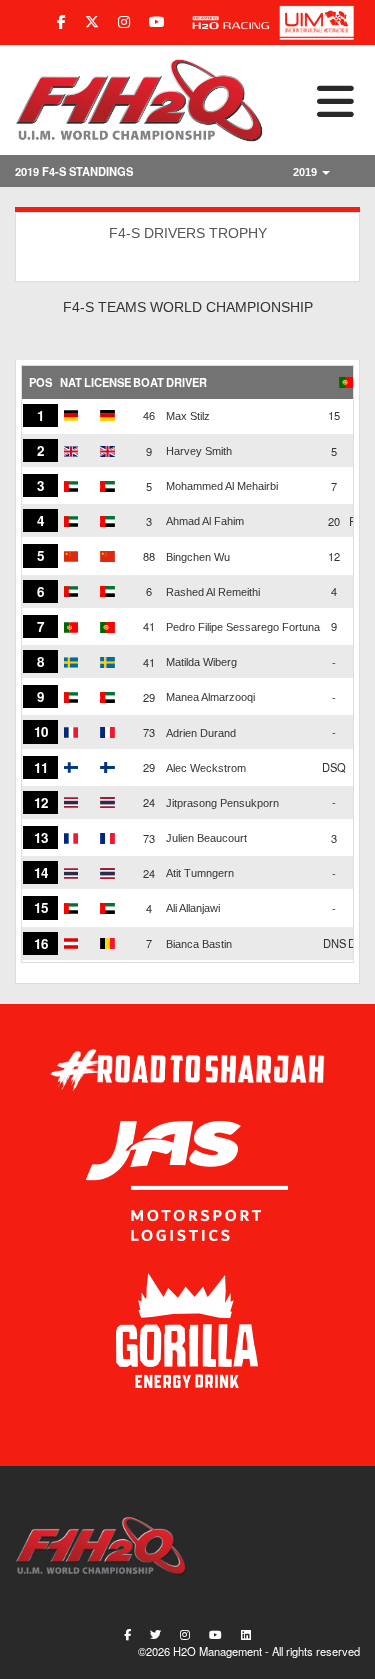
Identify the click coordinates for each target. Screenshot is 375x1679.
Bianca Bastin (199, 944)
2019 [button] (306, 172)
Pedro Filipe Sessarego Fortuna (243, 627)
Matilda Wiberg (201, 662)
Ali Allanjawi (193, 908)
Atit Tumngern (200, 873)
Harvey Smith (199, 451)
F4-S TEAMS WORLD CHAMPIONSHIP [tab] (188, 307)
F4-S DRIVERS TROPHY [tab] (188, 233)
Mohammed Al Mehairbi (222, 486)
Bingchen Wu (198, 557)
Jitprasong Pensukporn (222, 803)
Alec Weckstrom (206, 768)
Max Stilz (188, 416)
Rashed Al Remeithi (213, 592)
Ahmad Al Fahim (205, 521)
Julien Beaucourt (206, 838)
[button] (312, 100)
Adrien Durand (201, 733)
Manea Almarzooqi (210, 697)
